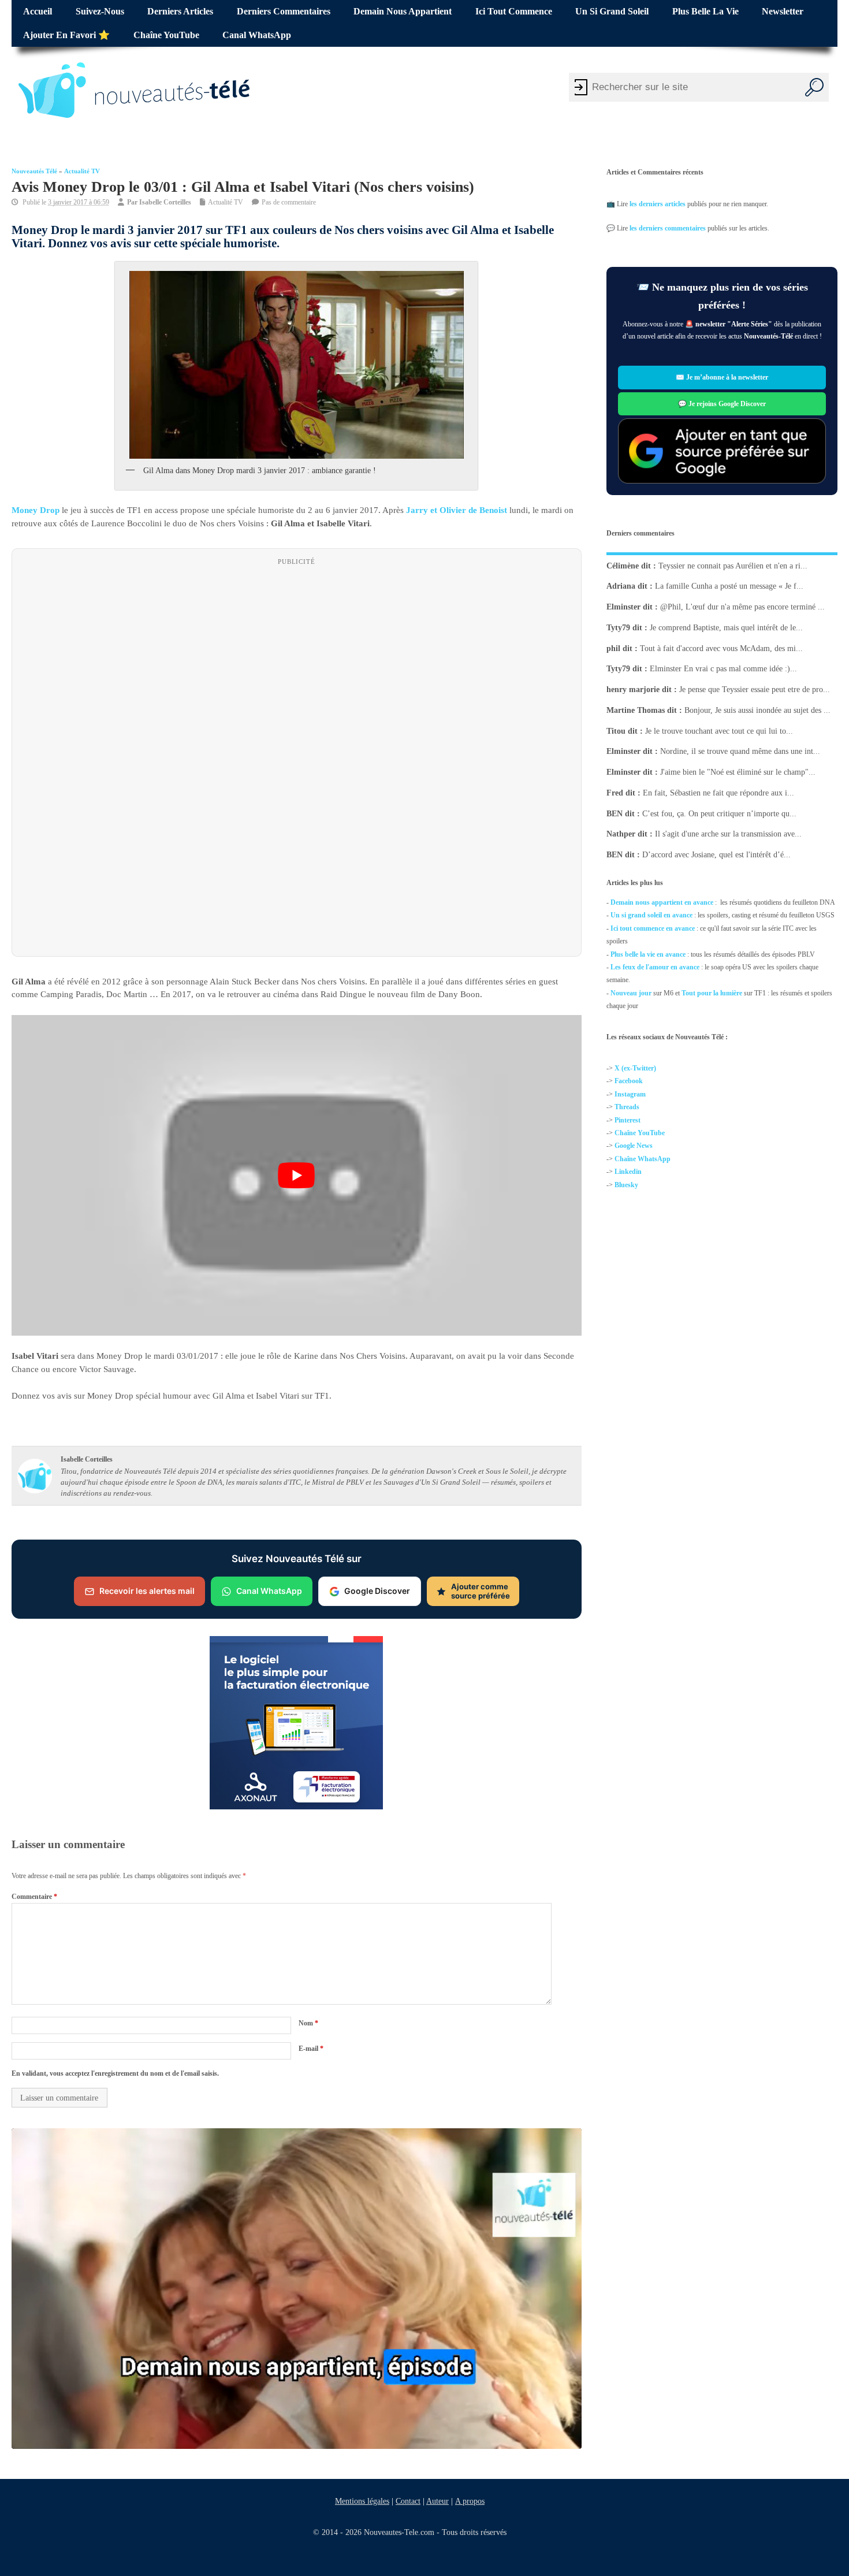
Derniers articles (180, 12)
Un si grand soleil (612, 12)
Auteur (437, 2501)
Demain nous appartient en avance (662, 902)
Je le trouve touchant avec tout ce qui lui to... (719, 731)
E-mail (311, 2049)
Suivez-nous (100, 12)
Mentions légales (362, 2501)
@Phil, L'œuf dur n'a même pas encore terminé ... (742, 607)
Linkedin (628, 1172)
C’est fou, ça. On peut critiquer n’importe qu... (719, 813)
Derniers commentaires (284, 12)
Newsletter (783, 12)
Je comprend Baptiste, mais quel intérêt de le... (726, 628)
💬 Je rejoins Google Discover (722, 404)
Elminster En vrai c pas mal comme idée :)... (723, 669)
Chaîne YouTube (166, 35)
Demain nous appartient (403, 12)
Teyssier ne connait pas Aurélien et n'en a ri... (733, 565)
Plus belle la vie (705, 12)
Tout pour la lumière (712, 993)
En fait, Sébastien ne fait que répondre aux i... (718, 793)
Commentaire (34, 1897)
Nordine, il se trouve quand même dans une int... (740, 751)
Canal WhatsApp (257, 35)
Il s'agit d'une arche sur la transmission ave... (728, 834)
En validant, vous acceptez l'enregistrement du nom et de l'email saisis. (115, 2073)
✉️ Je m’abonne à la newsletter (722, 378)
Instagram (630, 1094)
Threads (627, 1107)
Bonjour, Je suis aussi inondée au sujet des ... (757, 710)
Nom (308, 2023)
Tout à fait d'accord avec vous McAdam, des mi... (721, 648)
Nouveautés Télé (34, 171)
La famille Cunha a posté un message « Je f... (729, 586)
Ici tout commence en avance (653, 928)
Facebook (629, 1081)
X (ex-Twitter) (635, 1068)
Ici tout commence (514, 12)
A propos (470, 2501)
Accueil (38, 12)
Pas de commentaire (289, 202)
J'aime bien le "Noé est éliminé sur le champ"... (738, 772)
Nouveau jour (631, 993)
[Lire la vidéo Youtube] (297, 1175)
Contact (408, 2501)
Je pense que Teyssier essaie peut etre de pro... (755, 689)
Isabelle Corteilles (165, 202)
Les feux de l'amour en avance (655, 967)
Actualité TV (82, 171)
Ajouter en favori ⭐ (66, 35)
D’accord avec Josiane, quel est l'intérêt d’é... (716, 855)
